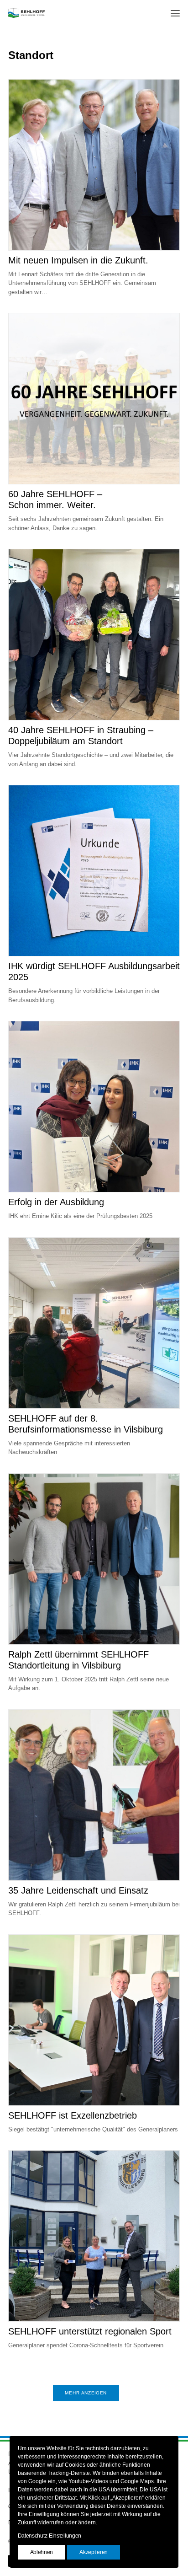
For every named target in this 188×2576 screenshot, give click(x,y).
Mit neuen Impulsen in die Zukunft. (78, 260)
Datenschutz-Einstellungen (50, 2536)
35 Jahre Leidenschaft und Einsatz (78, 1890)
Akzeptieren (94, 2552)
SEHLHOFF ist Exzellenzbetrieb (73, 2115)
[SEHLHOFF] (26, 13)
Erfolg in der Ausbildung (56, 1202)
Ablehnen (42, 2552)
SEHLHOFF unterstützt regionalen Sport (90, 2331)
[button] (175, 13)
